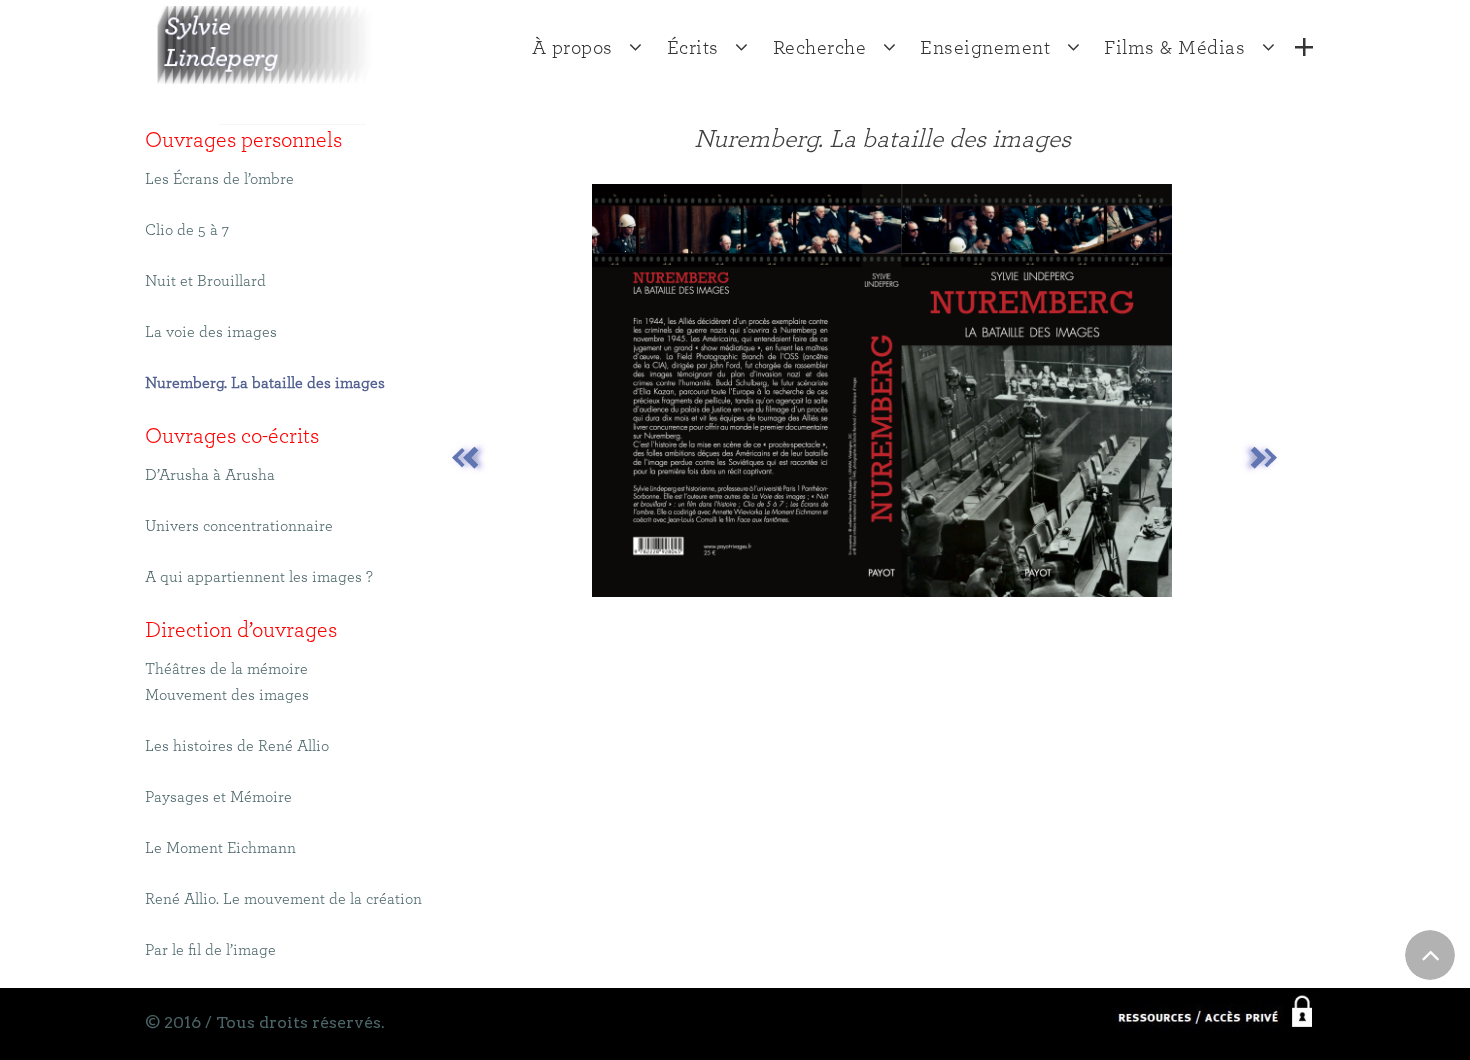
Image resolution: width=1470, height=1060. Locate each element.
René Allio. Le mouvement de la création (283, 899)
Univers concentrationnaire (239, 526)
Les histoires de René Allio (237, 746)
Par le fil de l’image (210, 950)
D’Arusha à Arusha (210, 475)
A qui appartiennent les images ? (259, 577)
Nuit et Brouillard (205, 281)
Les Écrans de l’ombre (219, 179)
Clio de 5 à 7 (187, 230)
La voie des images (211, 332)
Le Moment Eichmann (220, 848)
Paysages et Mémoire (218, 797)
